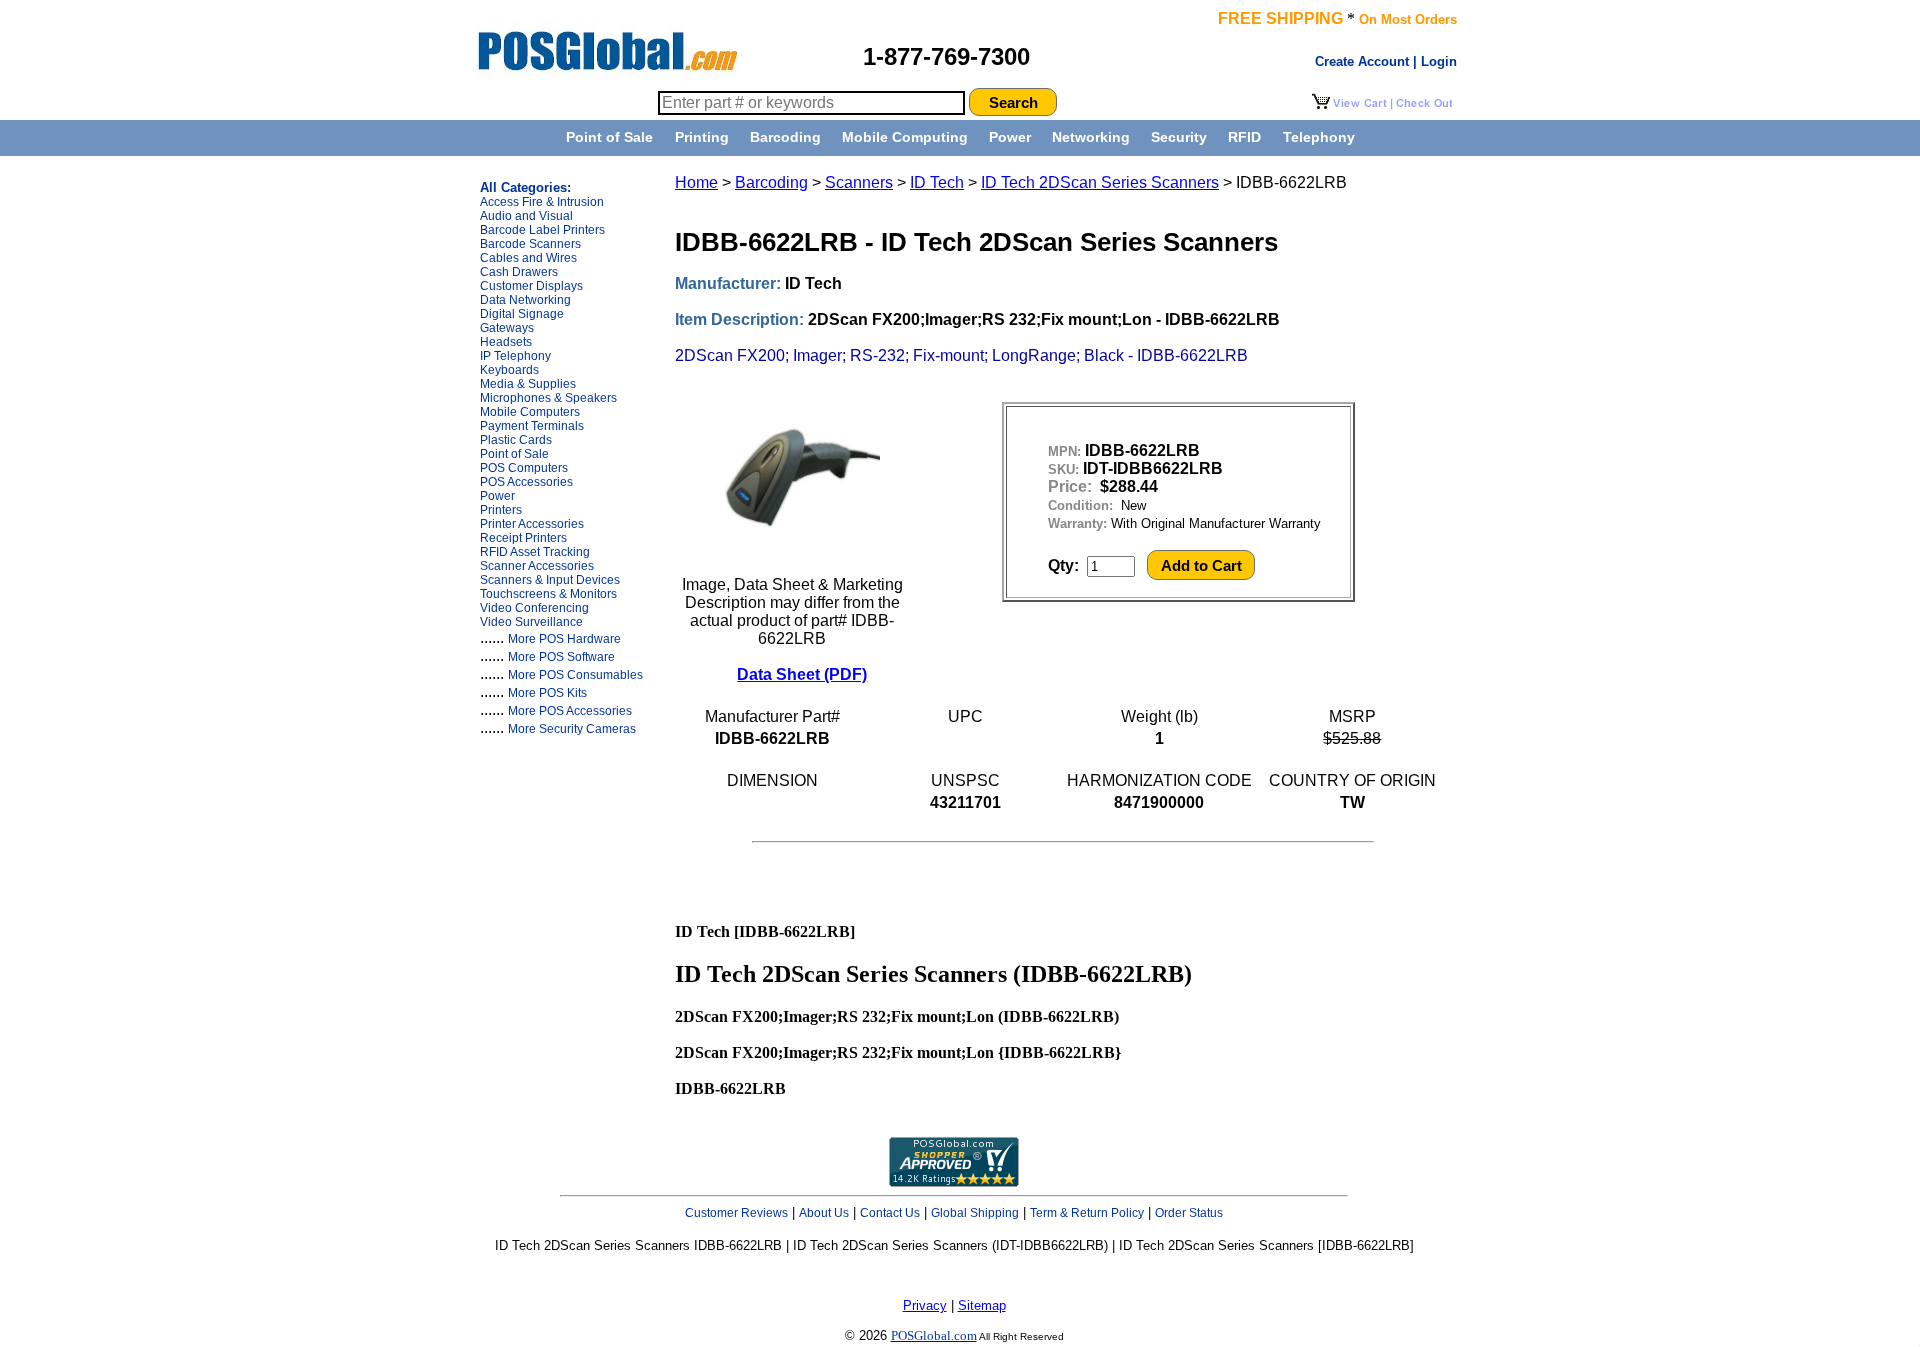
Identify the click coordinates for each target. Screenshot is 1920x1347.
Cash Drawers (519, 272)
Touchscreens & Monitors (548, 594)
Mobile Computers (530, 412)
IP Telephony (515, 356)
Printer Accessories (532, 524)
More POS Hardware (564, 639)
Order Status (1189, 1213)
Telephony (1319, 137)
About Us (824, 1213)
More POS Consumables (575, 675)
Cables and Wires (528, 258)
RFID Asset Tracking (535, 552)
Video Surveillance (531, 622)
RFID (1244, 137)
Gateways (507, 328)
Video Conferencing (534, 608)
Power (1010, 137)
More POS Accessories (570, 711)
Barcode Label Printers (542, 230)
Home (696, 182)
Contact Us (890, 1213)
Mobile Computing (905, 137)
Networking (1091, 137)
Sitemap (982, 1305)
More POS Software (561, 657)
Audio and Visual (526, 216)
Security (1179, 137)
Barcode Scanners (530, 244)
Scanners (859, 182)
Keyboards (509, 370)
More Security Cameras (572, 729)
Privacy (925, 1305)
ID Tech (937, 182)
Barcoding (785, 137)
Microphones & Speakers (548, 398)
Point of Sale (609, 137)
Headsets (506, 342)
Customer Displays (531, 286)
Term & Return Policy (1087, 1213)
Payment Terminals (532, 426)
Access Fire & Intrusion (542, 202)
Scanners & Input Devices (550, 580)
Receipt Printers (523, 538)
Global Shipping (975, 1213)
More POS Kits (547, 693)
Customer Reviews (736, 1213)
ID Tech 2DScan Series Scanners (1100, 182)
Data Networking (525, 300)
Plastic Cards (516, 440)
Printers (501, 510)
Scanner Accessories (537, 566)
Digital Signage (522, 314)
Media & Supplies (528, 384)
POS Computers (524, 468)
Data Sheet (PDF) (802, 674)
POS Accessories (526, 482)
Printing (702, 137)
